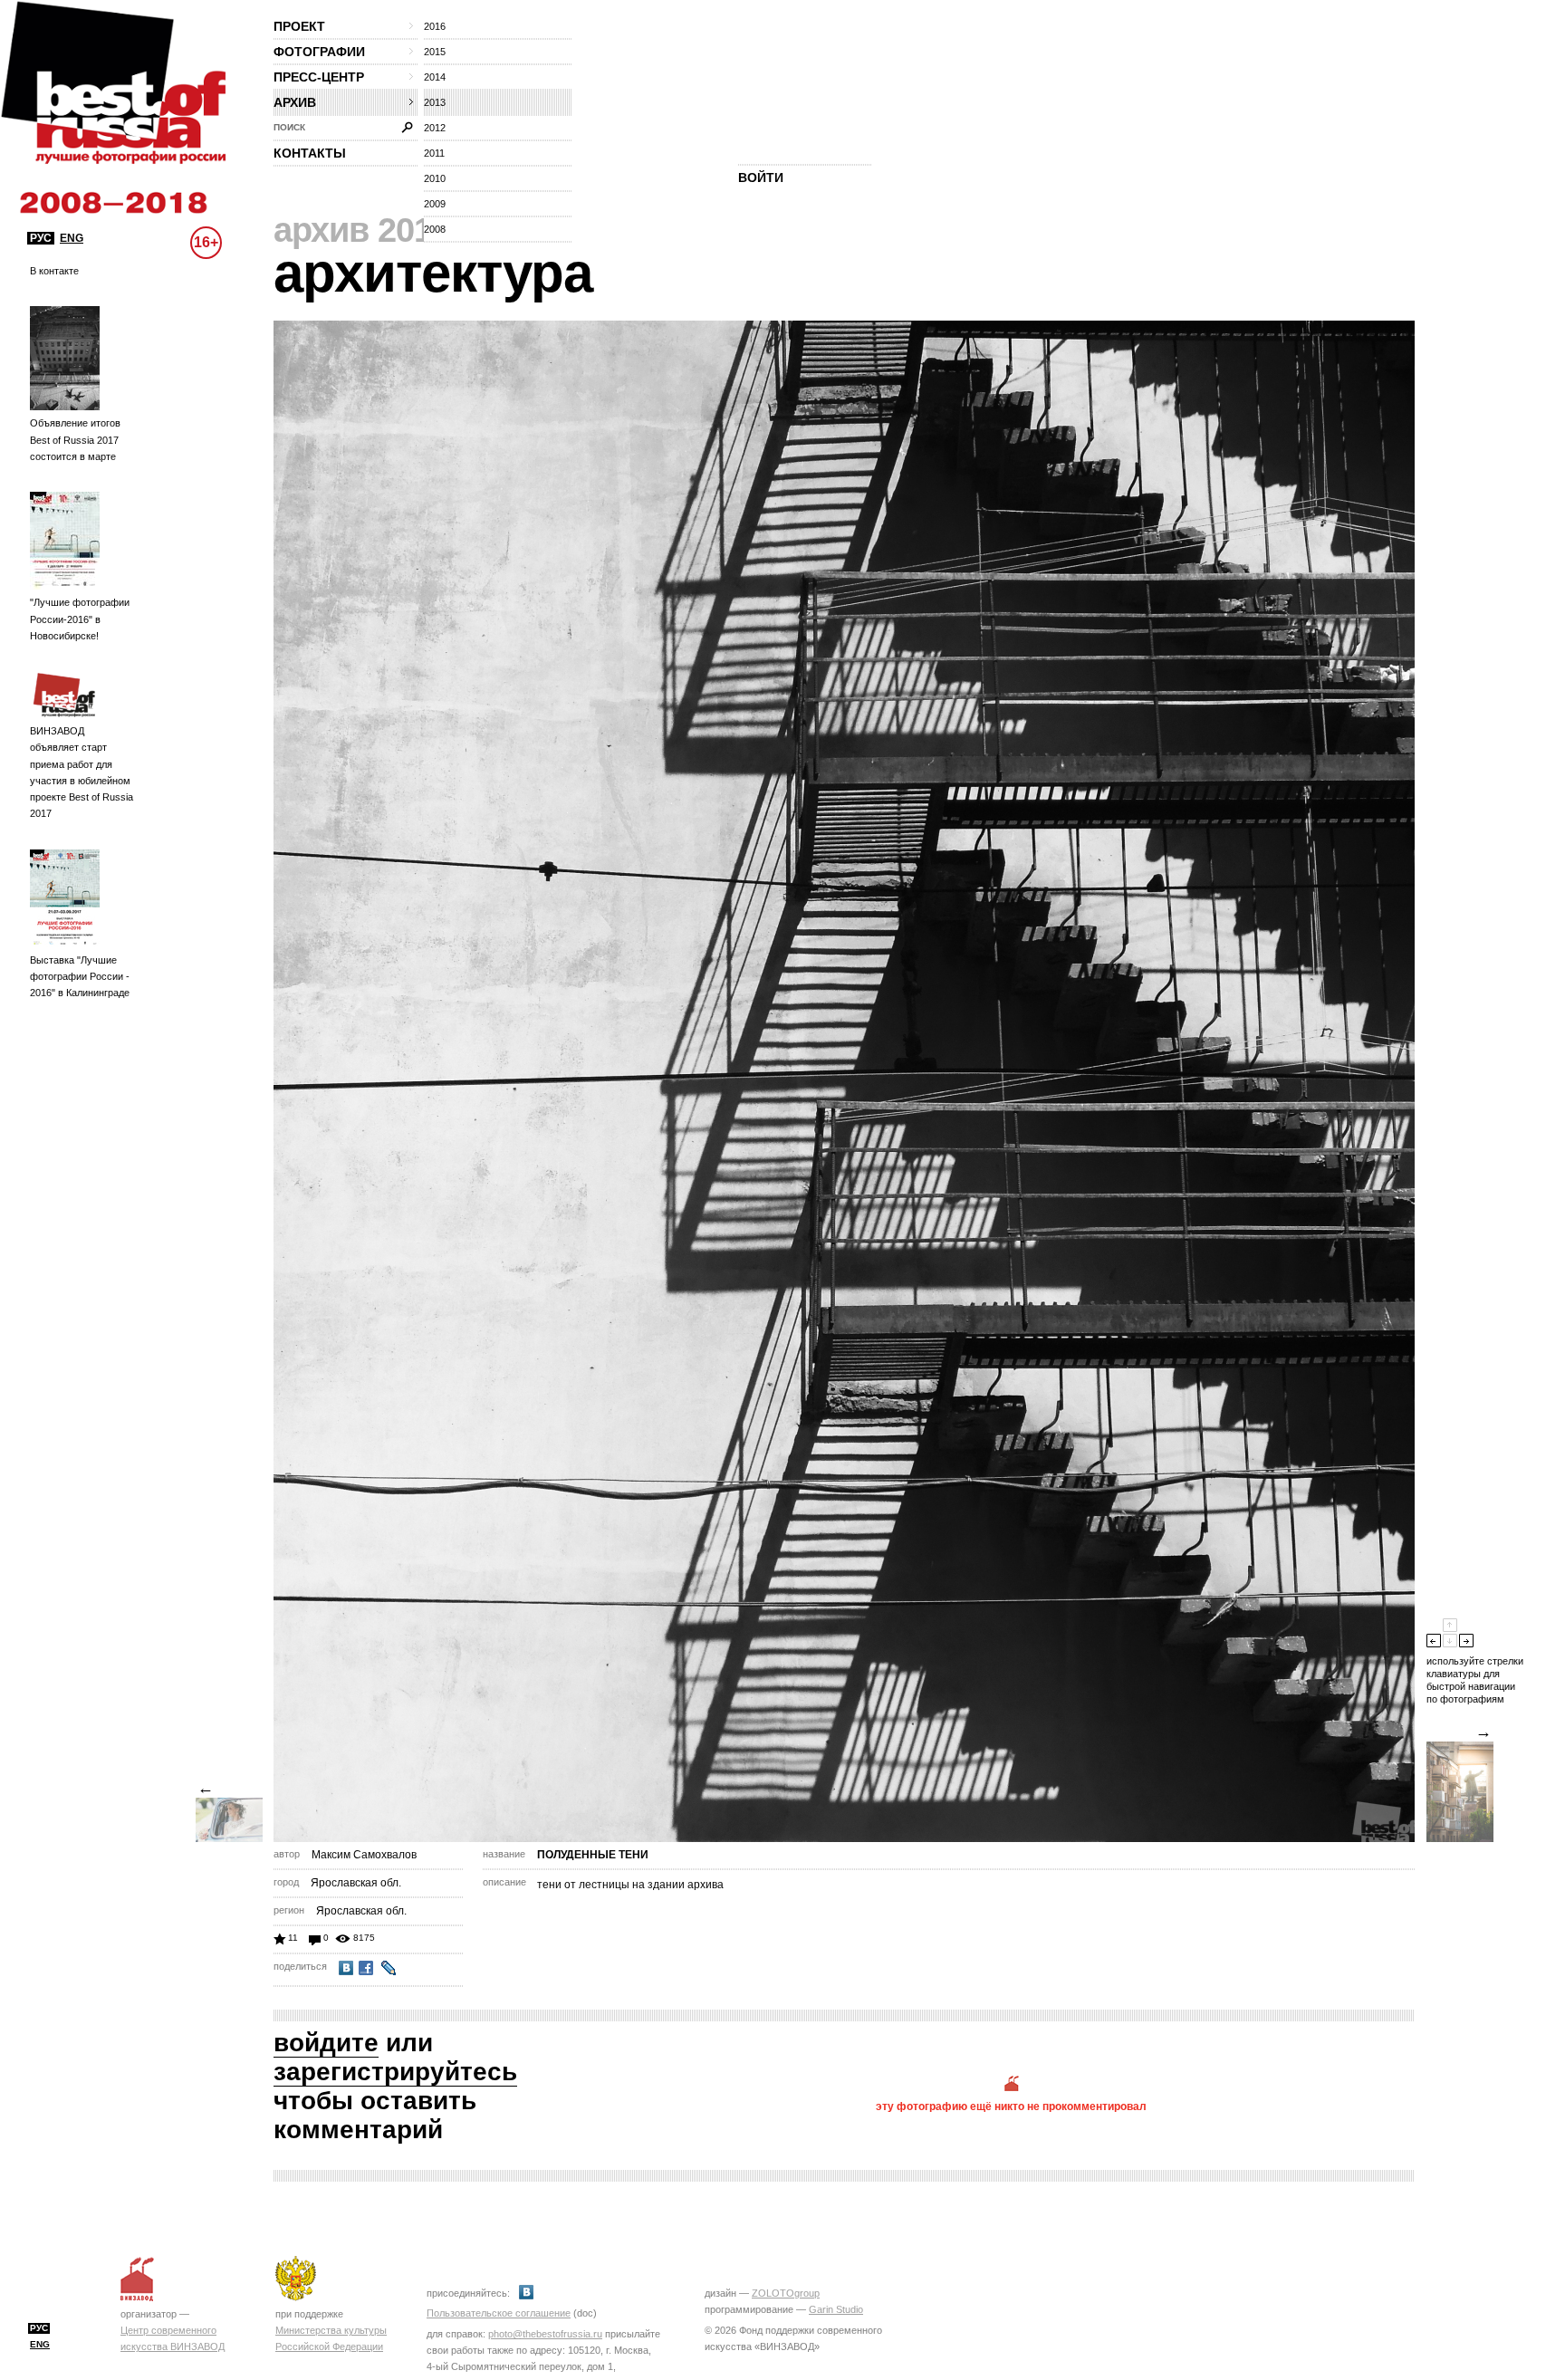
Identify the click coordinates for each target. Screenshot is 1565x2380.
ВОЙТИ (761, 178)
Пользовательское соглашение (499, 2313)
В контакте (54, 271)
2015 (435, 52)
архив (295, 102)
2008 (435, 229)
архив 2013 (362, 230)
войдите (326, 2043)
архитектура (433, 273)
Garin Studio (836, 2309)
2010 (435, 178)
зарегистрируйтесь (395, 2072)
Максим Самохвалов (364, 1855)
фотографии (319, 52)
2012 (435, 128)
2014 (435, 77)
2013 (435, 102)
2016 (435, 26)
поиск (289, 127)
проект (299, 26)
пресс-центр (319, 77)
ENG (72, 238)
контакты (310, 153)
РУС (41, 238)
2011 (434, 153)
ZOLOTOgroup (786, 2293)
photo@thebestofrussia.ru (545, 2334)
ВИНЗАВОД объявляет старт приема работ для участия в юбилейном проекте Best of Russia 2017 (82, 772)
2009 (435, 204)
